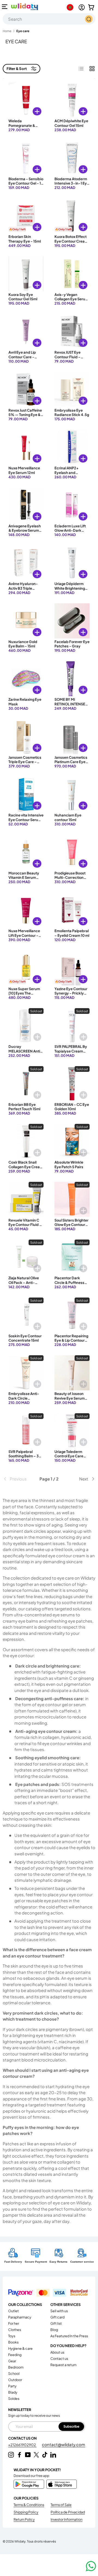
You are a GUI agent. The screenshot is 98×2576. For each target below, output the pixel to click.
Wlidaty (20, 2541)
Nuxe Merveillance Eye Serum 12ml (24, 470)
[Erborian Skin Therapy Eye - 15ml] (26, 216)
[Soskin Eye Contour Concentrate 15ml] (26, 1315)
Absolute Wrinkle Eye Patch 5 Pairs (69, 1164)
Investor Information (67, 2519)
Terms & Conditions (29, 2505)
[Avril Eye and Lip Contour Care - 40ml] (26, 331)
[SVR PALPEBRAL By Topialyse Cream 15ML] (72, 1026)
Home (7, 31)
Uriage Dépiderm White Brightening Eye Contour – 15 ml (71, 588)
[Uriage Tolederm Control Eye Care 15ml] (72, 1431)
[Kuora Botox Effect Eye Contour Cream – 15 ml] (72, 216)
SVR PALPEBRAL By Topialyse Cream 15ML (71, 1051)
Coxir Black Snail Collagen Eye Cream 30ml (26, 1167)
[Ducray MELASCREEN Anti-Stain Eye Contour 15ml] (26, 1026)
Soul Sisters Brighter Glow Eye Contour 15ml (71, 1225)
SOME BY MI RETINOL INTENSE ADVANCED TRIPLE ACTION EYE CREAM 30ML (72, 708)
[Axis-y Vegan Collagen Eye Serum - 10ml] (72, 274)
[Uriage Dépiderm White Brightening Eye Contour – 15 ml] (72, 563)
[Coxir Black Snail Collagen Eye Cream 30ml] (26, 1141)
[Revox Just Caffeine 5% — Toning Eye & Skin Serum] (26, 389)
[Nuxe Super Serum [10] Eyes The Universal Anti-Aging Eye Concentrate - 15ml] (26, 968)
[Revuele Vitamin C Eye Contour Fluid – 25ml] (26, 1199)
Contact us (59, 2358)
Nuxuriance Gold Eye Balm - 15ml (23, 644)
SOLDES (14, 2398)
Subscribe (71, 2426)
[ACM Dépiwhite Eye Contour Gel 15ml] (72, 100)
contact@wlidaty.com (64, 2444)
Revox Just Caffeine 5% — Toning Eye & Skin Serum (25, 415)
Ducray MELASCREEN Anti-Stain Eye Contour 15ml (25, 1053)
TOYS (12, 2336)
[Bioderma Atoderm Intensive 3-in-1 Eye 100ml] (72, 158)
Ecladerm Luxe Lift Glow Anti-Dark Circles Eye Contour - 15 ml (71, 533)
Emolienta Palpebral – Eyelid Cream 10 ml (72, 933)
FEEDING (15, 2355)
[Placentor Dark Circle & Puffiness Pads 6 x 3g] (72, 1257)
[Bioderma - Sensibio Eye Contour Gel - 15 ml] (26, 158)
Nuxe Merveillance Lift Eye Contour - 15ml (24, 935)
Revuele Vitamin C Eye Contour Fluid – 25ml (25, 1225)
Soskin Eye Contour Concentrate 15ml (25, 1338)
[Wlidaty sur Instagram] (11, 2455)
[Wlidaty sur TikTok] (45, 2455)
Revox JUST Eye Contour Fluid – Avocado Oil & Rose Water (71, 359)
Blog (54, 2330)
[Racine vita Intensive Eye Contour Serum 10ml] (26, 794)
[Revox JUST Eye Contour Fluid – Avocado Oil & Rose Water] (72, 331)
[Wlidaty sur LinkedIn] (53, 2455)
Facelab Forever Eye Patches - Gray (72, 644)
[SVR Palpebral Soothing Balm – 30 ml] (26, 1431)
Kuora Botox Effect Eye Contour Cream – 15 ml (71, 241)
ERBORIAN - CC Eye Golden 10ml (72, 1107)
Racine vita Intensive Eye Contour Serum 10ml (26, 820)
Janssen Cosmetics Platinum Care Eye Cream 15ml (71, 762)
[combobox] (49, 19)
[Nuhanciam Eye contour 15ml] (72, 794)
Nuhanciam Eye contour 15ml (68, 817)
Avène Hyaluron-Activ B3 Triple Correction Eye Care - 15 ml (26, 590)
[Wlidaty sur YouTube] (28, 2455)
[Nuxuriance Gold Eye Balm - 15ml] (26, 621)
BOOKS (13, 2342)
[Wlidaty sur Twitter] (36, 2455)
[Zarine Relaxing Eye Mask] (26, 679)
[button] (91, 7)
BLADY (13, 2392)
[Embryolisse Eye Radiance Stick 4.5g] (72, 389)
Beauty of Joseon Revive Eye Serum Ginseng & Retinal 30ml (70, 1400)
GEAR (12, 2361)
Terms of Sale (61, 2505)
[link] (18, 1479)
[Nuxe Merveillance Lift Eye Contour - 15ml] (26, 910)
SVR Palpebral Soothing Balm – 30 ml (25, 1456)
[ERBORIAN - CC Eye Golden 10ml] (72, 1084)
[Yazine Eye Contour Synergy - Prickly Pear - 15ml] (72, 968)
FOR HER (14, 2323)
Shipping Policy (26, 2512)
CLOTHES (15, 2330)
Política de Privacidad (68, 2512)
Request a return (63, 2365)
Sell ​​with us (59, 2311)
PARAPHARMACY (20, 2317)
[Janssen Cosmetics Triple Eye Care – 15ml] (26, 737)
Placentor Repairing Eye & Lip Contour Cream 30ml (71, 1340)
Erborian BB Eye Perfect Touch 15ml (24, 1107)
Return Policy (24, 2519)
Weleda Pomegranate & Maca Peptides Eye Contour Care (25, 128)
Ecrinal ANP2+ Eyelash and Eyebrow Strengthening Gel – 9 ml (71, 477)
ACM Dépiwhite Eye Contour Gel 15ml (71, 123)
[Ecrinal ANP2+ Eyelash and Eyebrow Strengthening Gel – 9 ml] (72, 447)
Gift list (56, 2323)
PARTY (12, 2386)
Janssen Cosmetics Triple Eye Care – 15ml (25, 762)
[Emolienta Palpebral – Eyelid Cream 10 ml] (72, 910)
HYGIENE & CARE (20, 2348)
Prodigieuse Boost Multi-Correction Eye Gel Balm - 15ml (71, 878)
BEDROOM (16, 2367)
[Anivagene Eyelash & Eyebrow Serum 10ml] (26, 505)
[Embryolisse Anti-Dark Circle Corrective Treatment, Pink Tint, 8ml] (26, 1373)
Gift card (57, 2317)
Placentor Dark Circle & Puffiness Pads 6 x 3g (69, 1282)
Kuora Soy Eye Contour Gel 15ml (23, 297)
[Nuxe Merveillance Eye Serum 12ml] (26, 447)
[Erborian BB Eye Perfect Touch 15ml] (26, 1084)
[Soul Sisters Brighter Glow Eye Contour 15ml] (72, 1199)
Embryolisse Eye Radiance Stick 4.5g (72, 412)
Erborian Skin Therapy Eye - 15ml (25, 239)
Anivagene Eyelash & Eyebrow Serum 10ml (25, 530)
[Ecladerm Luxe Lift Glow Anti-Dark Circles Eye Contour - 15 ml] (72, 505)
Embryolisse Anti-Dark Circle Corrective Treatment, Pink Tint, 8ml (26, 1402)
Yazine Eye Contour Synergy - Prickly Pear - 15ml (71, 993)
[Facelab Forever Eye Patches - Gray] (72, 621)
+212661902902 (22, 2445)
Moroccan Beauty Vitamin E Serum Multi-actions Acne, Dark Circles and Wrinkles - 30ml (26, 882)
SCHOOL (14, 2373)
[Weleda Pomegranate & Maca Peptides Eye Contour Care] (26, 100)
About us (57, 2352)
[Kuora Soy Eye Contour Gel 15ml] (26, 274)
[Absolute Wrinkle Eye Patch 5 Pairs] (72, 1141)
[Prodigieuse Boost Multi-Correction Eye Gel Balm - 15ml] (72, 852)
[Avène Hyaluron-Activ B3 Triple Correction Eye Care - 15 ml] (26, 563)
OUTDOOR (15, 2380)
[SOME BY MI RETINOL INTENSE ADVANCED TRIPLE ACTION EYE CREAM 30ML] (72, 679)
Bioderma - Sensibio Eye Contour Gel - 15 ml (26, 183)
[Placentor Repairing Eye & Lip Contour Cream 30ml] (72, 1315)
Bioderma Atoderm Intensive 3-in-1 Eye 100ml (72, 183)
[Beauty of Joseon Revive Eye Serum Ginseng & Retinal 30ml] (72, 1373)
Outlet (13, 2311)
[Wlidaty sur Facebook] (19, 2455)
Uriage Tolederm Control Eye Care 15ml (69, 1456)
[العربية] (71, 7)
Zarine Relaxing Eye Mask (25, 702)
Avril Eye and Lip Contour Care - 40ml (22, 357)
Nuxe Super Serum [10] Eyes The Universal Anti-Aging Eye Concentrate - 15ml (26, 998)
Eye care (23, 31)
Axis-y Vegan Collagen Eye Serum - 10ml (71, 299)
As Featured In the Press (69, 2336)
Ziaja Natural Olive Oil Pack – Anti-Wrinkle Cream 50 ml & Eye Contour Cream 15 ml (26, 1287)
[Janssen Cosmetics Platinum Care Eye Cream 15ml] (72, 737)
